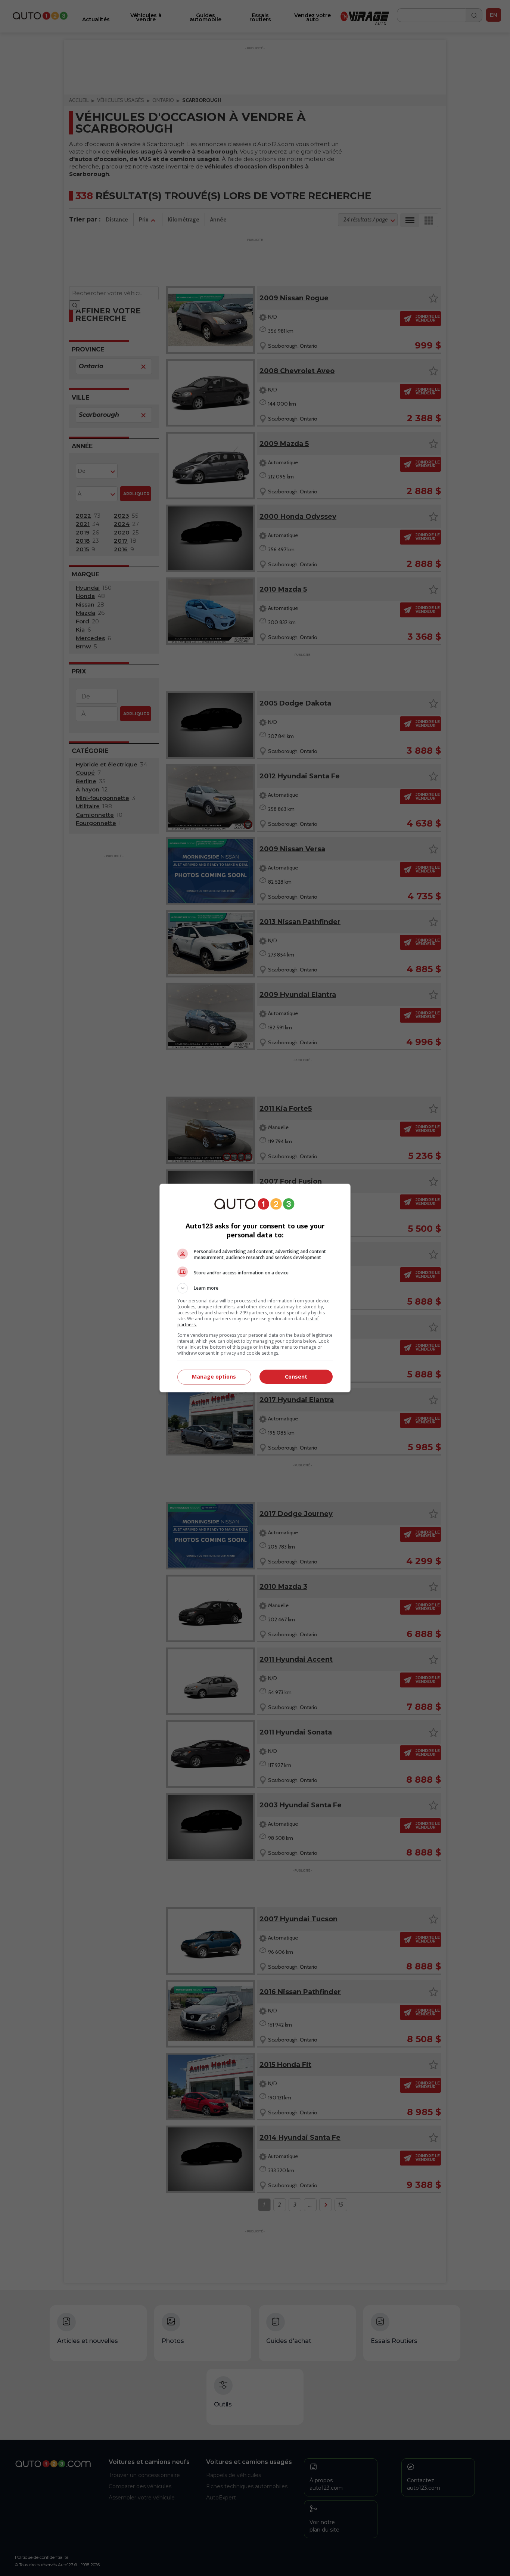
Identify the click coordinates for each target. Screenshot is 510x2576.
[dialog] (255, 1288)
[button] (255, 1288)
